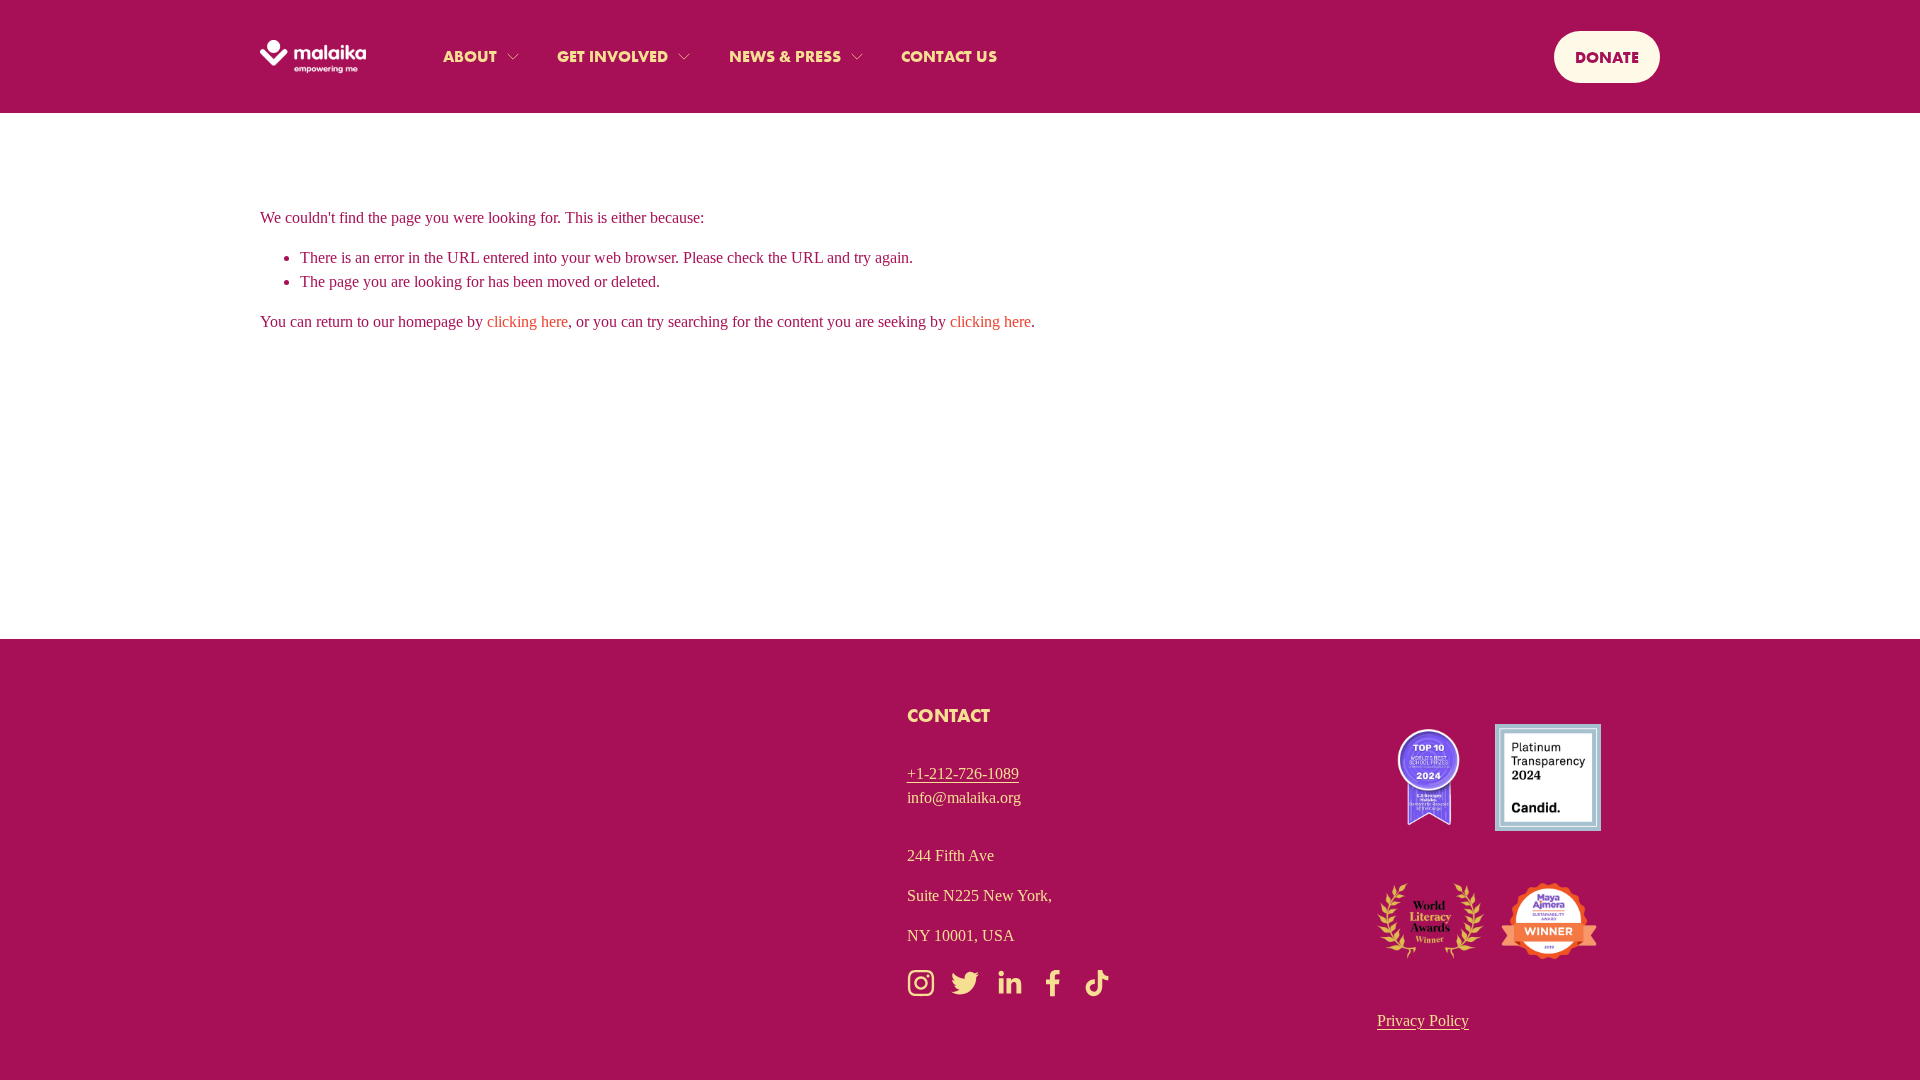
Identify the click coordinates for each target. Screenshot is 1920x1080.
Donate (1607, 57)
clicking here (527, 321)
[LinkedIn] (1009, 983)
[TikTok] (1097, 983)
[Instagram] (921, 983)
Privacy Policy (1423, 1020)
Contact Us (949, 56)
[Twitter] (965, 983)
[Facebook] (1053, 983)
